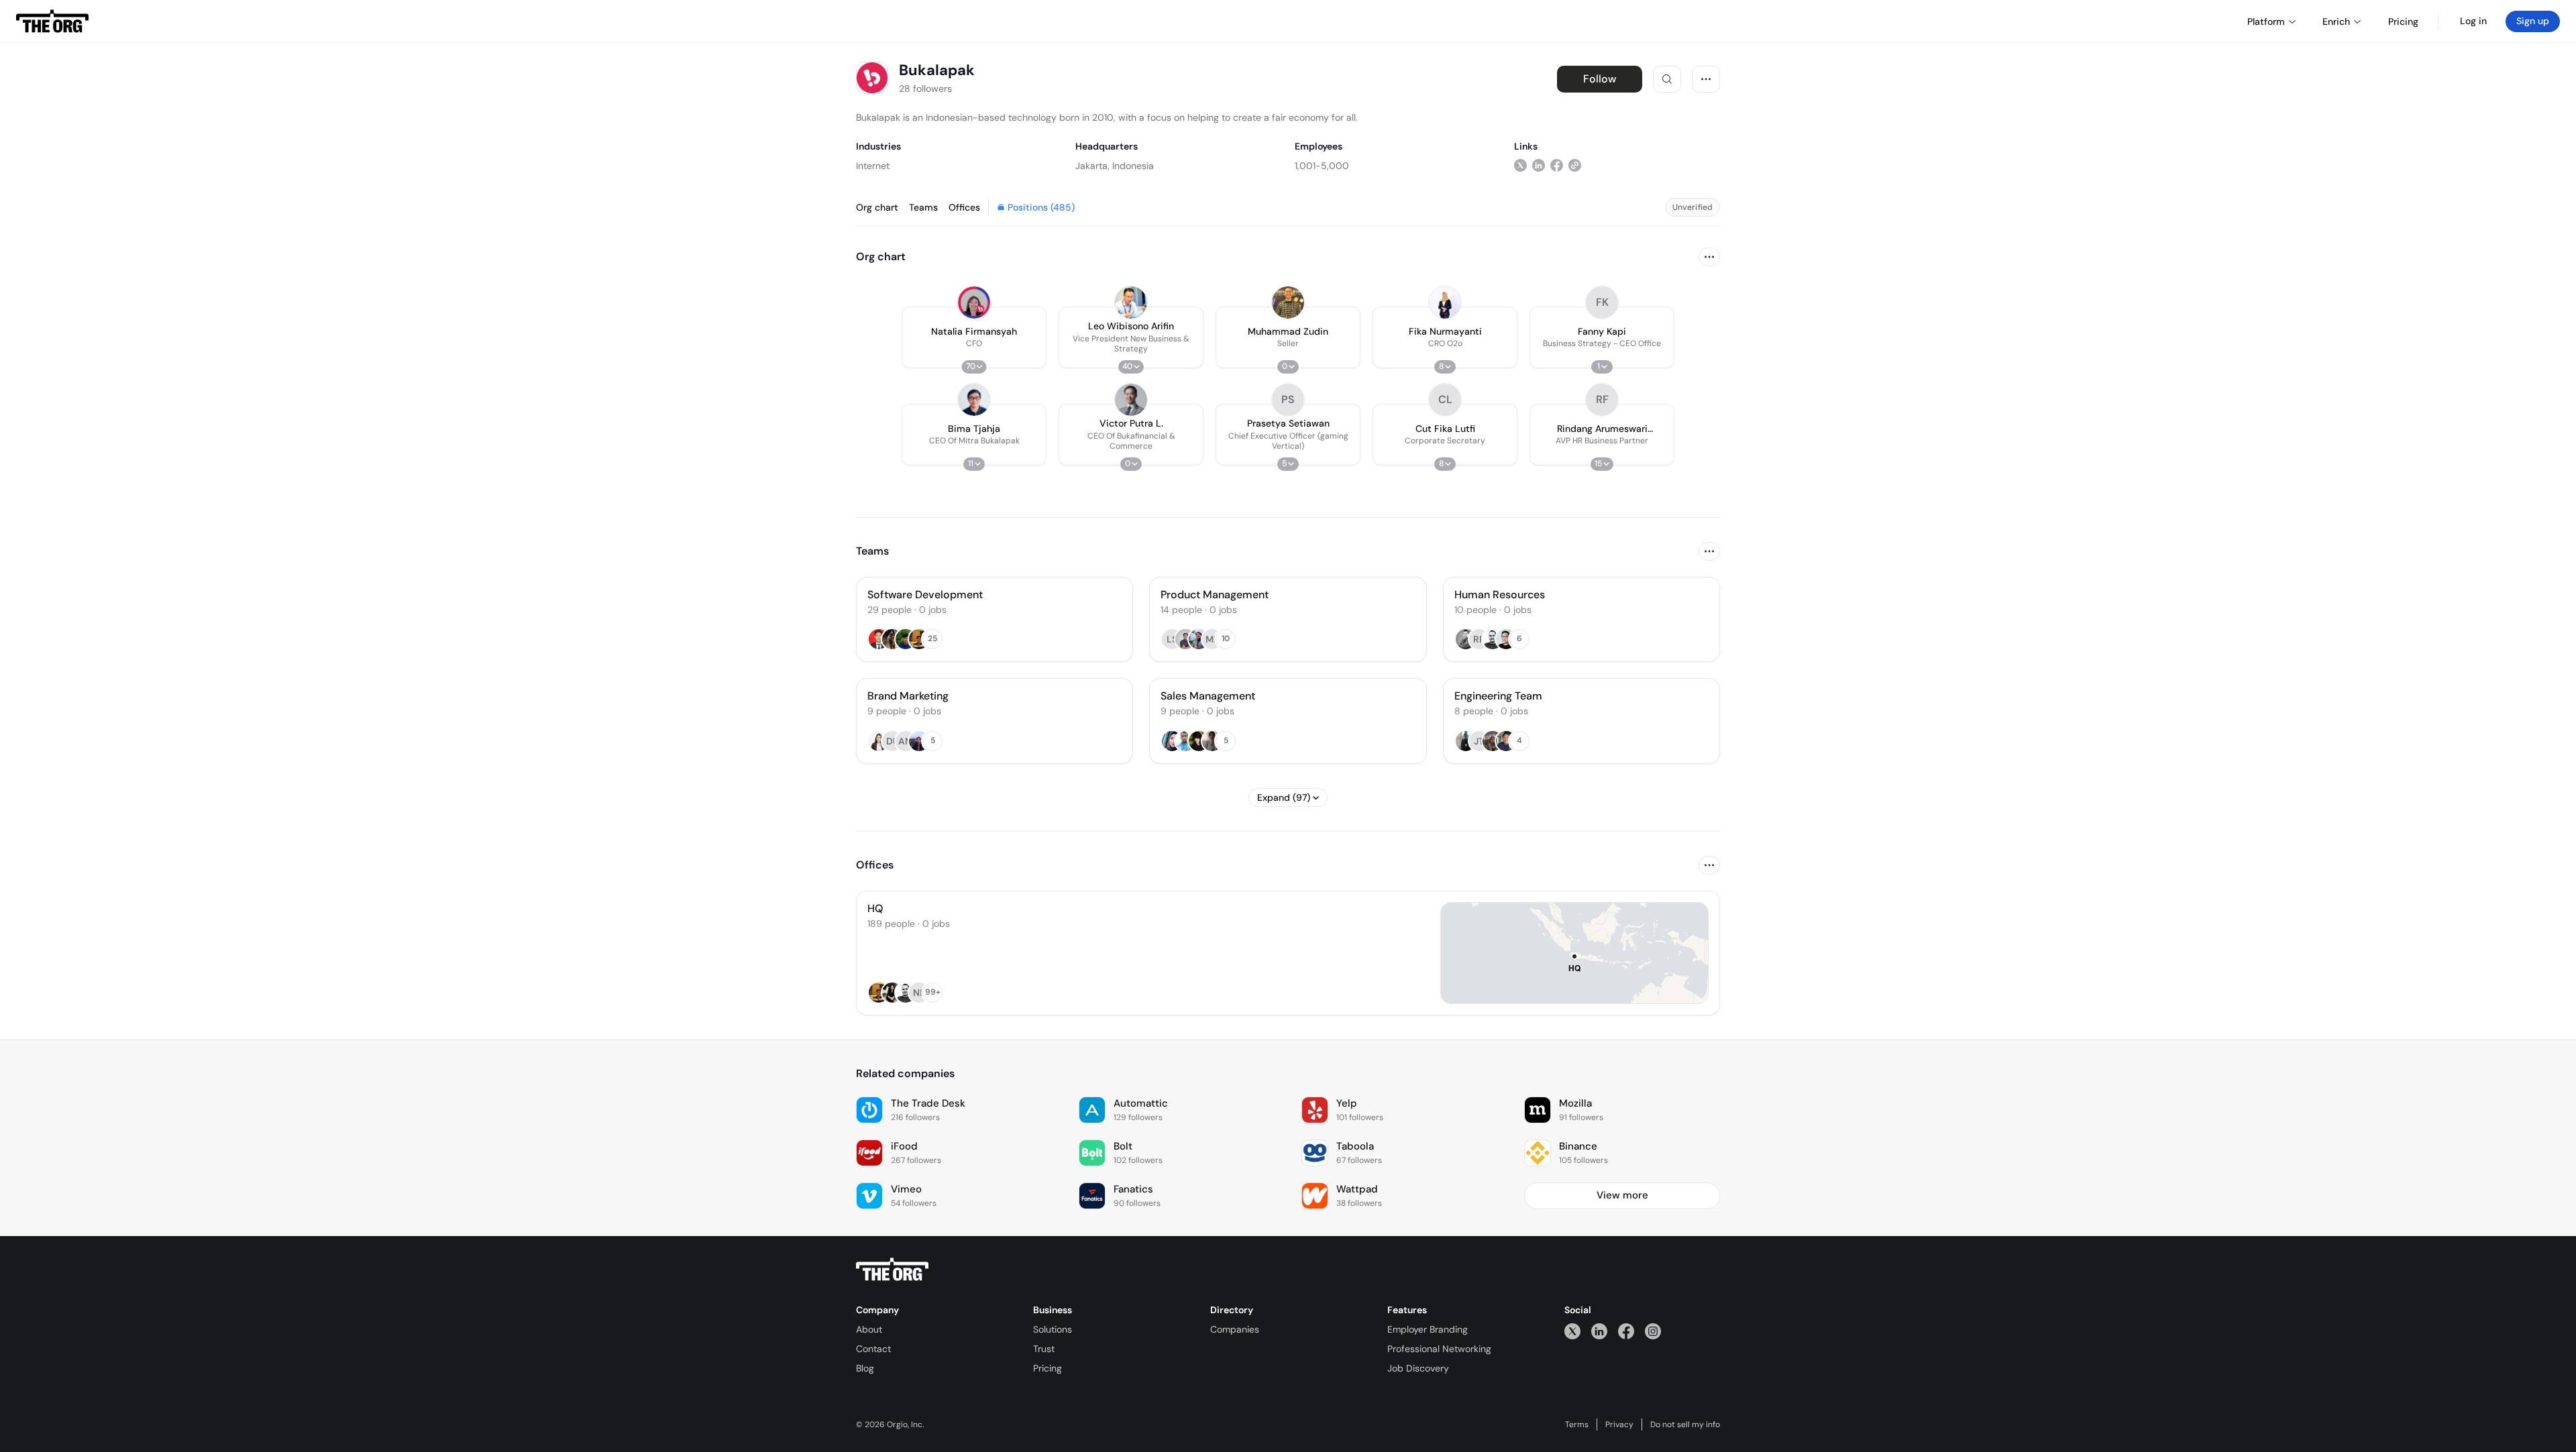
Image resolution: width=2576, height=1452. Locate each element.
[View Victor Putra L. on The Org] (1131, 400)
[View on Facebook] (1557, 165)
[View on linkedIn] (1539, 165)
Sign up (2533, 21)
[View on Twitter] (1520, 165)
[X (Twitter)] (1572, 1331)
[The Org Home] (52, 21)
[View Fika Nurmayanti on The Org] (1445, 302)
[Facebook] (1626, 1331)
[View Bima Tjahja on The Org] (974, 400)
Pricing (1048, 1368)
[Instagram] (1653, 1331)
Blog (865, 1368)
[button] (974, 337)
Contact (873, 1349)
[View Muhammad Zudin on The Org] (1288, 302)
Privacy (1619, 1425)
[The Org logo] (892, 1270)
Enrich (2336, 21)
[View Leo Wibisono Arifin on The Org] (1131, 302)
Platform (2266, 21)
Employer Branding (1428, 1329)
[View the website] (1575, 165)
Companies (1235, 1329)
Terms (1577, 1425)
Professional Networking (1439, 1349)
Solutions (1053, 1329)
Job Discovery (1418, 1368)
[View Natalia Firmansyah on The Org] (974, 302)
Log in (2473, 21)
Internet (873, 166)
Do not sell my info (1685, 1425)
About (869, 1329)
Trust (1044, 1349)
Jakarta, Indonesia (1115, 166)
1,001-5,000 (1322, 166)
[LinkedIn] (1599, 1331)
